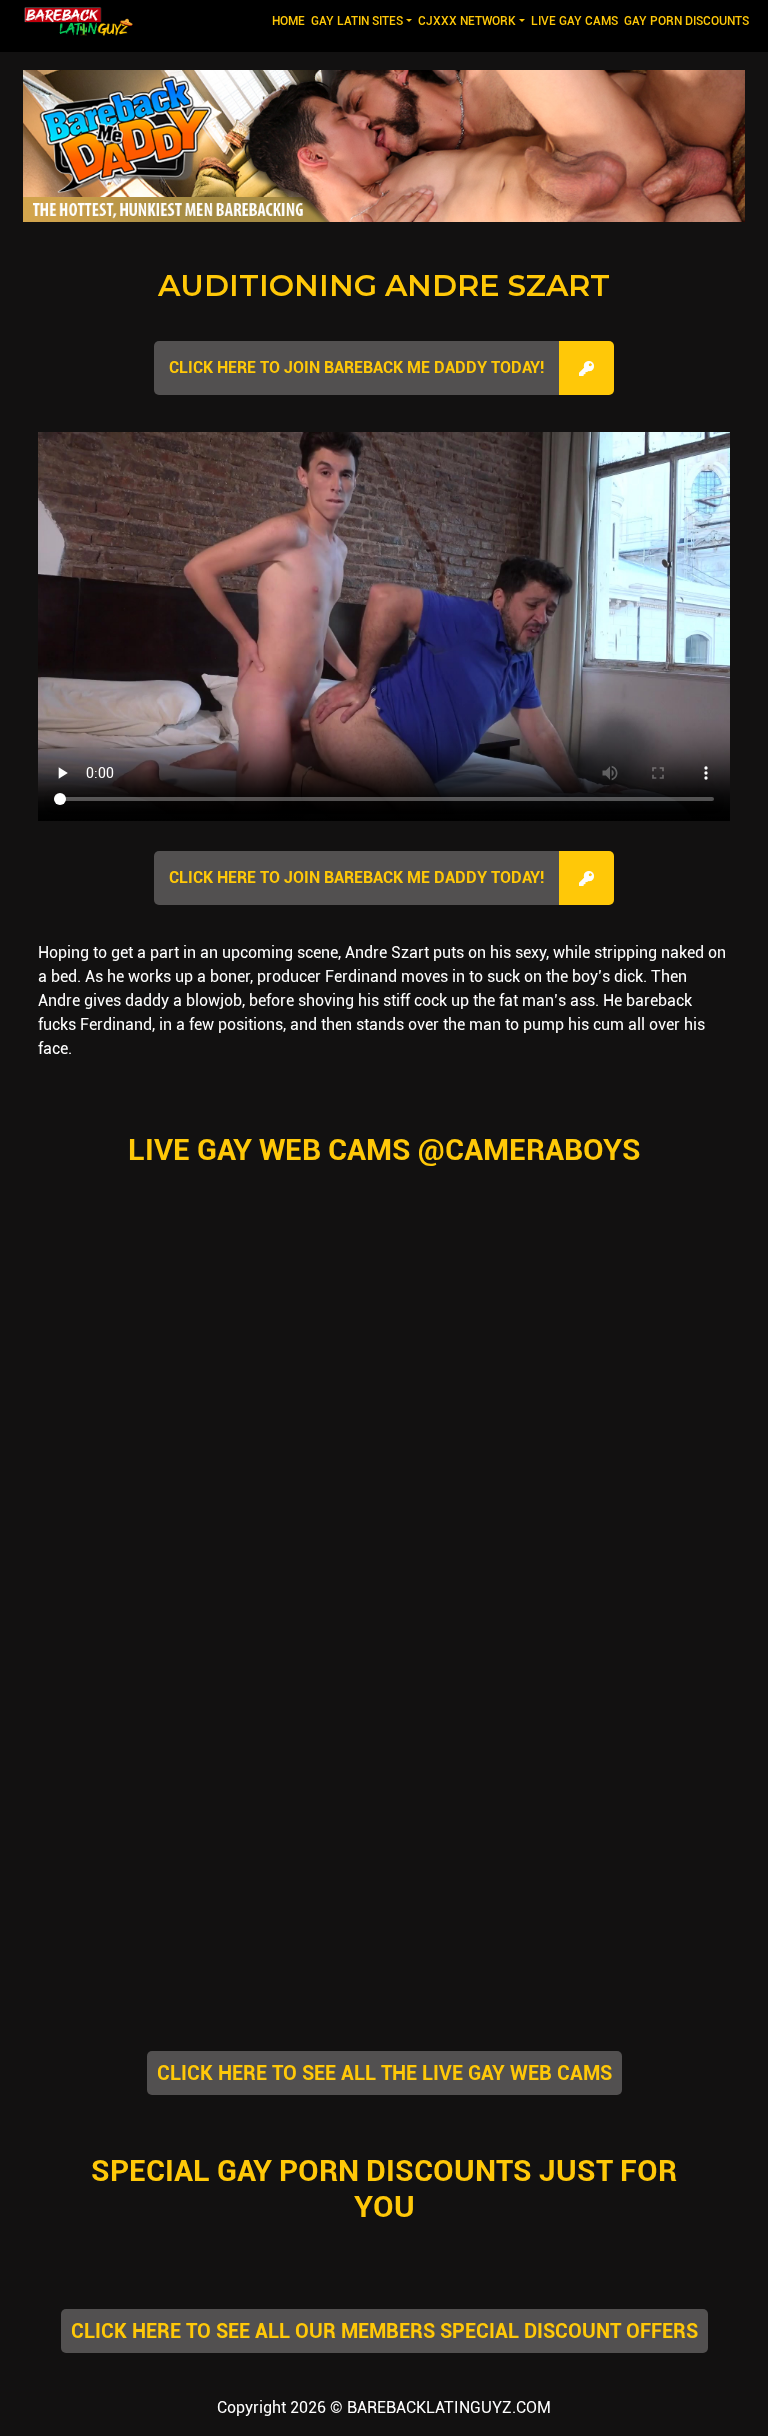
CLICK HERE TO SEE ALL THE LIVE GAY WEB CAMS (384, 2073)
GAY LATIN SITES (357, 21)
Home (290, 20)
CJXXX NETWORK (467, 21)
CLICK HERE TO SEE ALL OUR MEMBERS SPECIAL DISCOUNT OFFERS (384, 2331)
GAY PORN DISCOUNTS (686, 21)
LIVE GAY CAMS (574, 21)
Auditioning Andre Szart (384, 285)
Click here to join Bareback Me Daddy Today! (356, 367)
